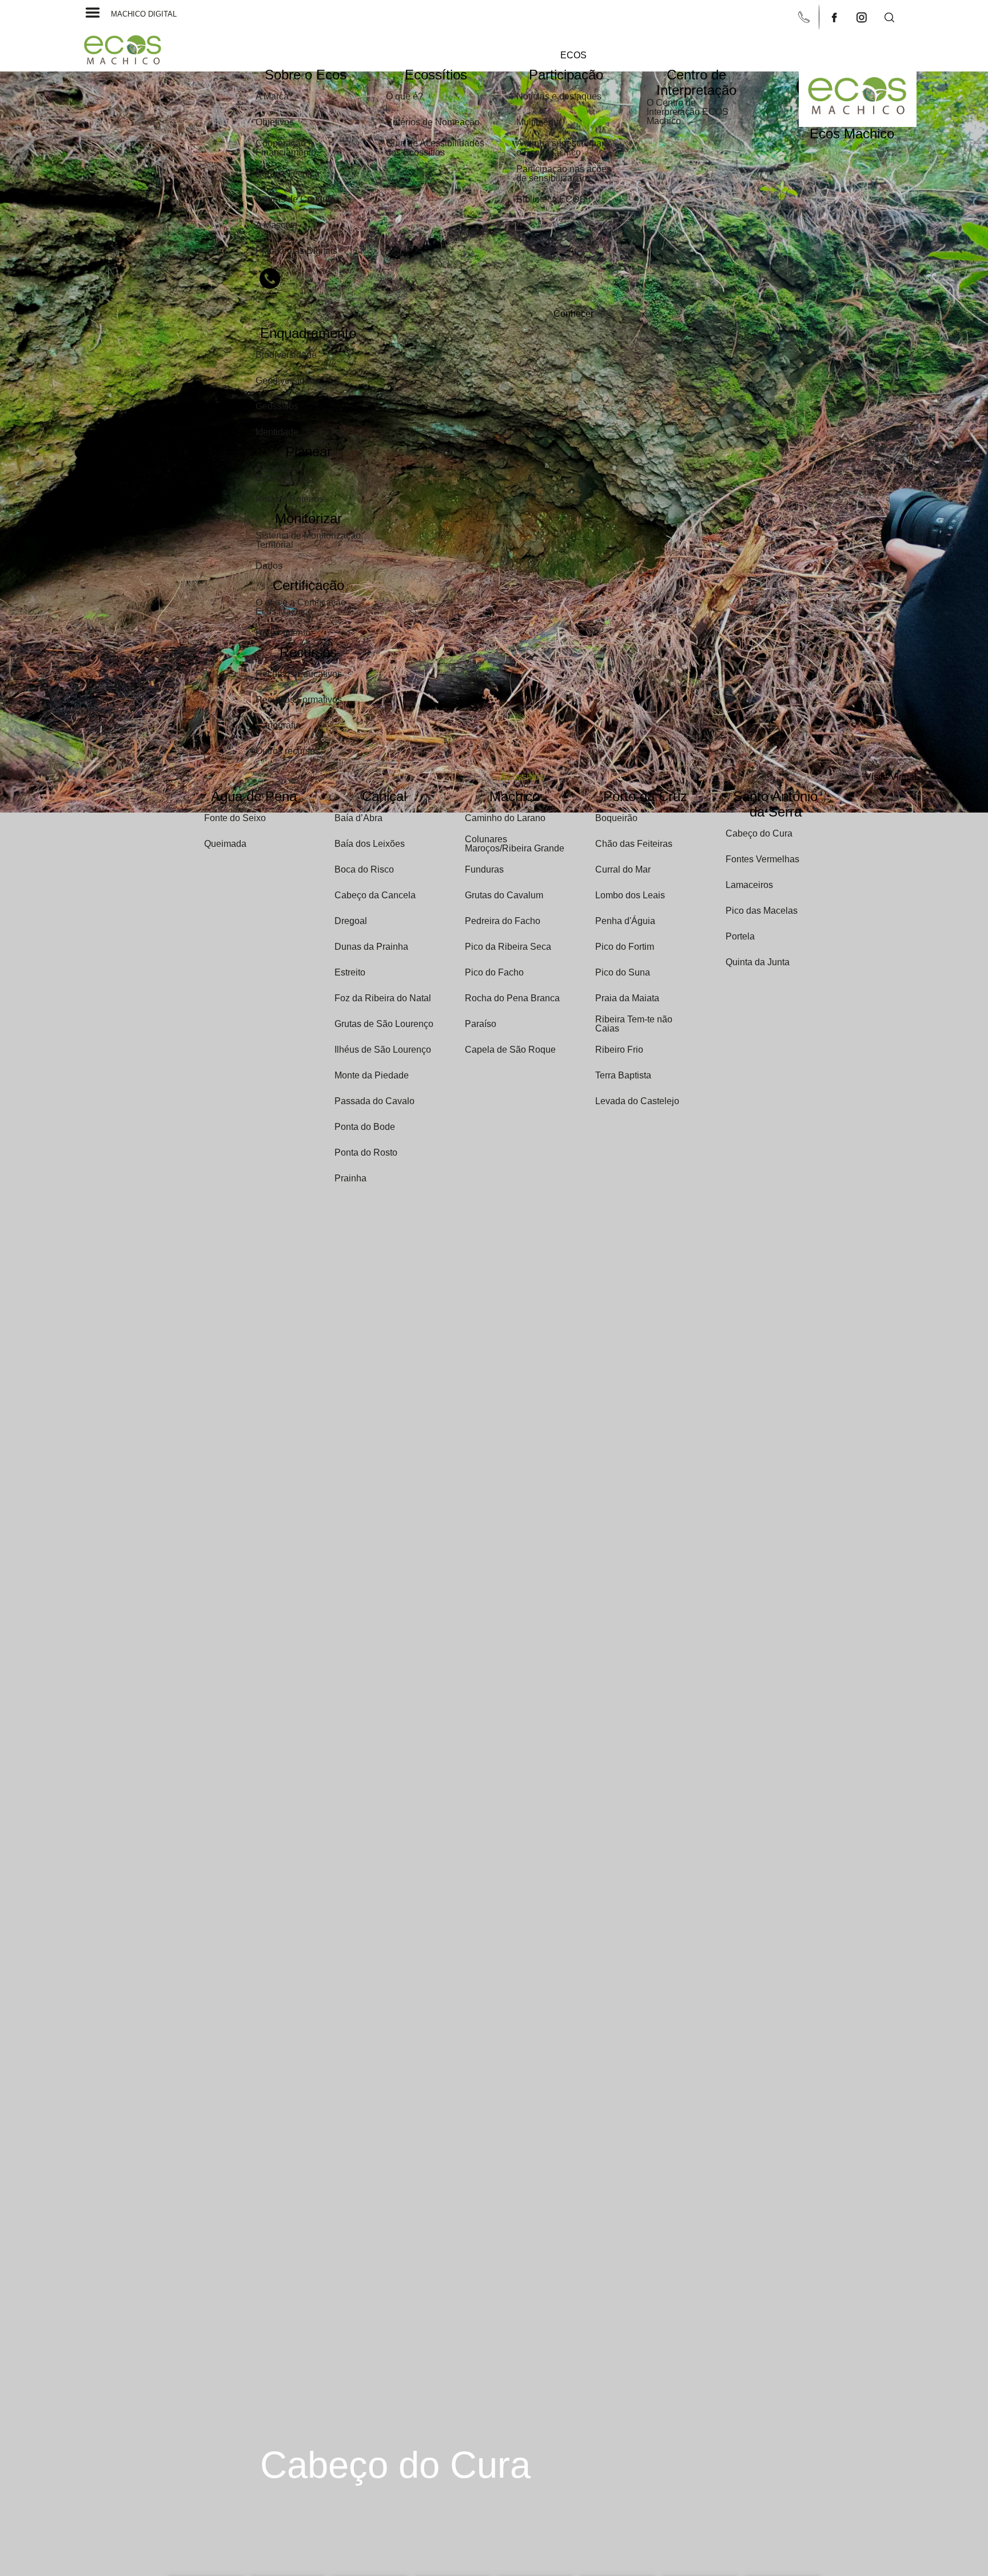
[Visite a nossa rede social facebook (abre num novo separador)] (835, 16)
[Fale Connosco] (805, 16)
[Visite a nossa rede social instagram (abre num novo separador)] (863, 16)
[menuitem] (573, 55)
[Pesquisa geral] (889, 16)
